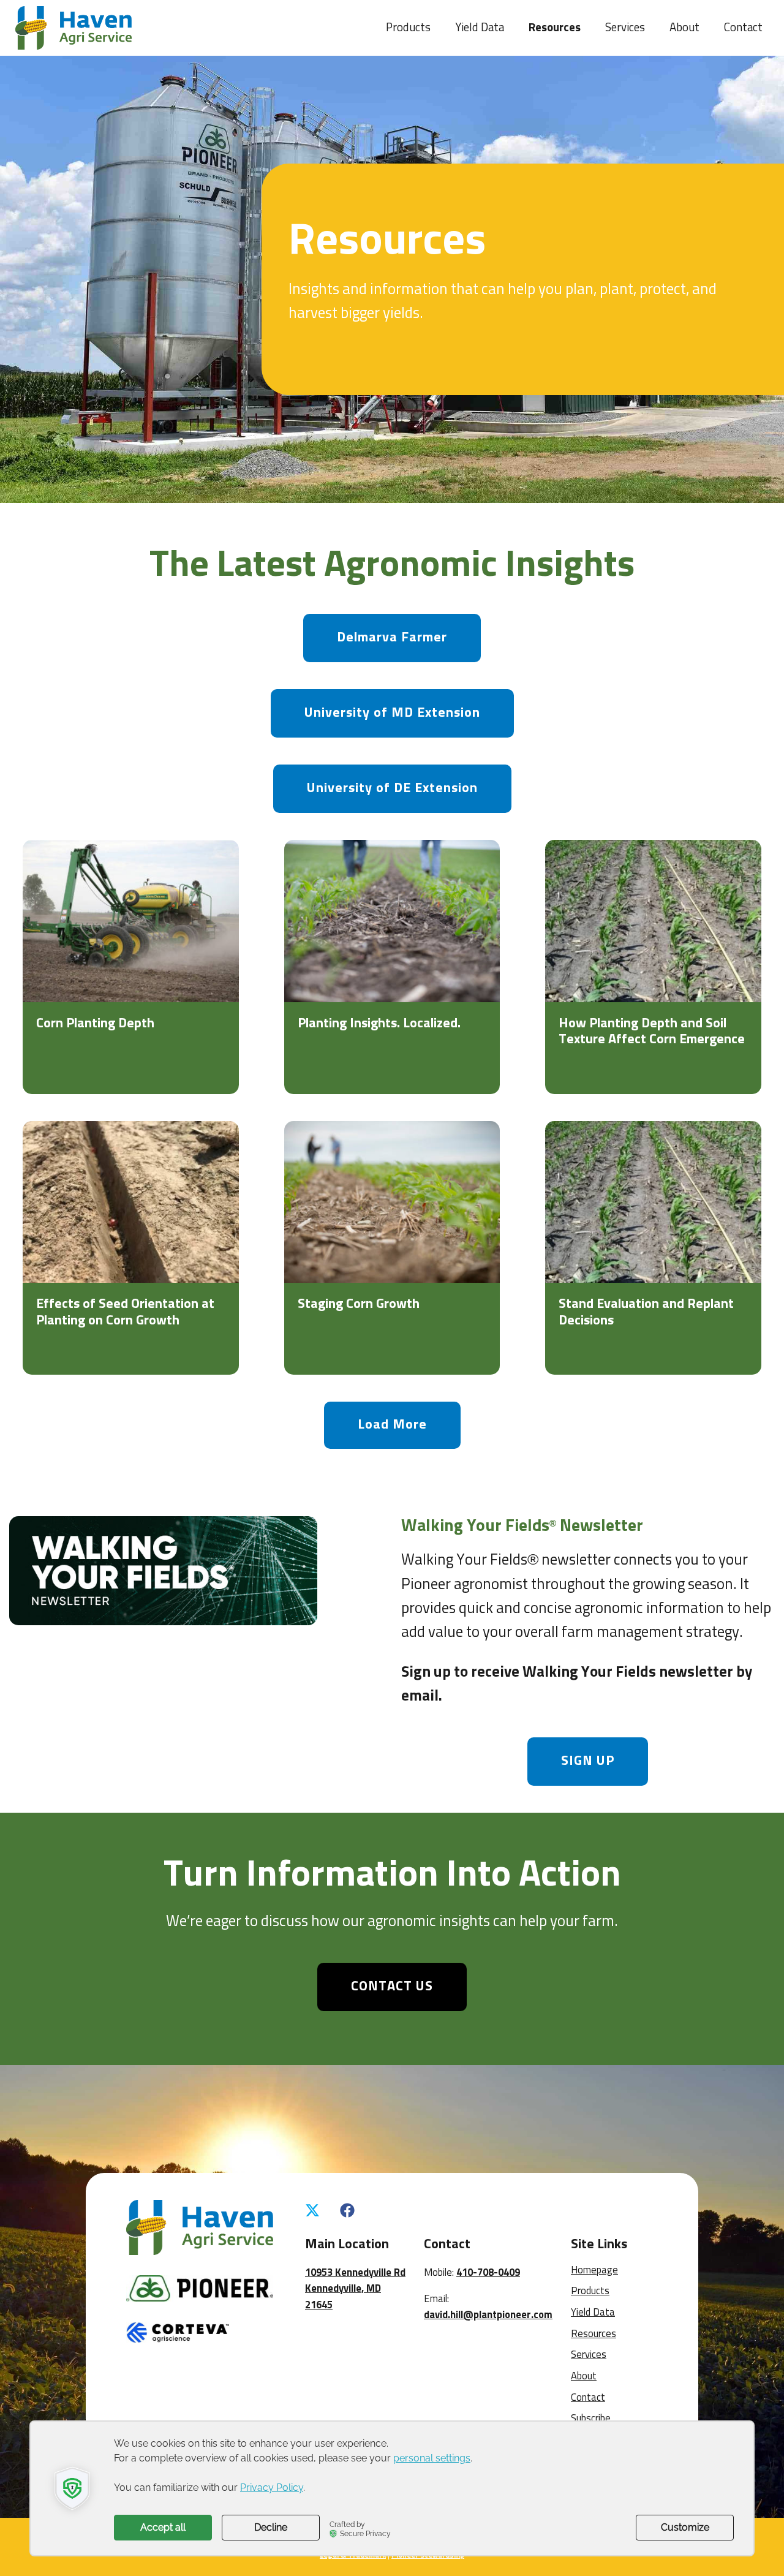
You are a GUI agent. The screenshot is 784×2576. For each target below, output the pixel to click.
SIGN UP (588, 1761)
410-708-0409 (488, 2273)
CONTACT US (392, 1987)
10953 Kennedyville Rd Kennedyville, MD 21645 (355, 2289)
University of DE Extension (392, 788)
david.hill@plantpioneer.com (488, 2315)
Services (625, 28)
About (684, 28)
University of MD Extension (392, 713)
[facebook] (347, 2212)
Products (408, 28)
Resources (555, 28)
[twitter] (312, 2212)
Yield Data (480, 28)
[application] (392, 2488)
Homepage (594, 2271)
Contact (743, 28)
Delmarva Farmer (392, 638)
